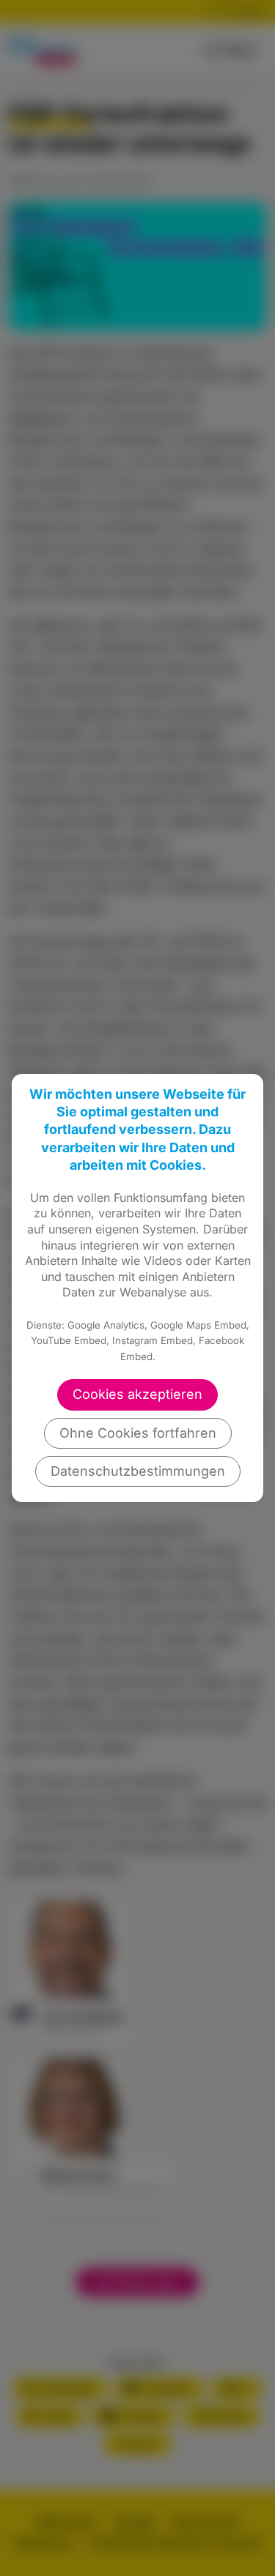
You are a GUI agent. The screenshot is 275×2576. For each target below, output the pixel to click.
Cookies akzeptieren (137, 1394)
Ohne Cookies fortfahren (138, 1433)
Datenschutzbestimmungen (138, 1471)
